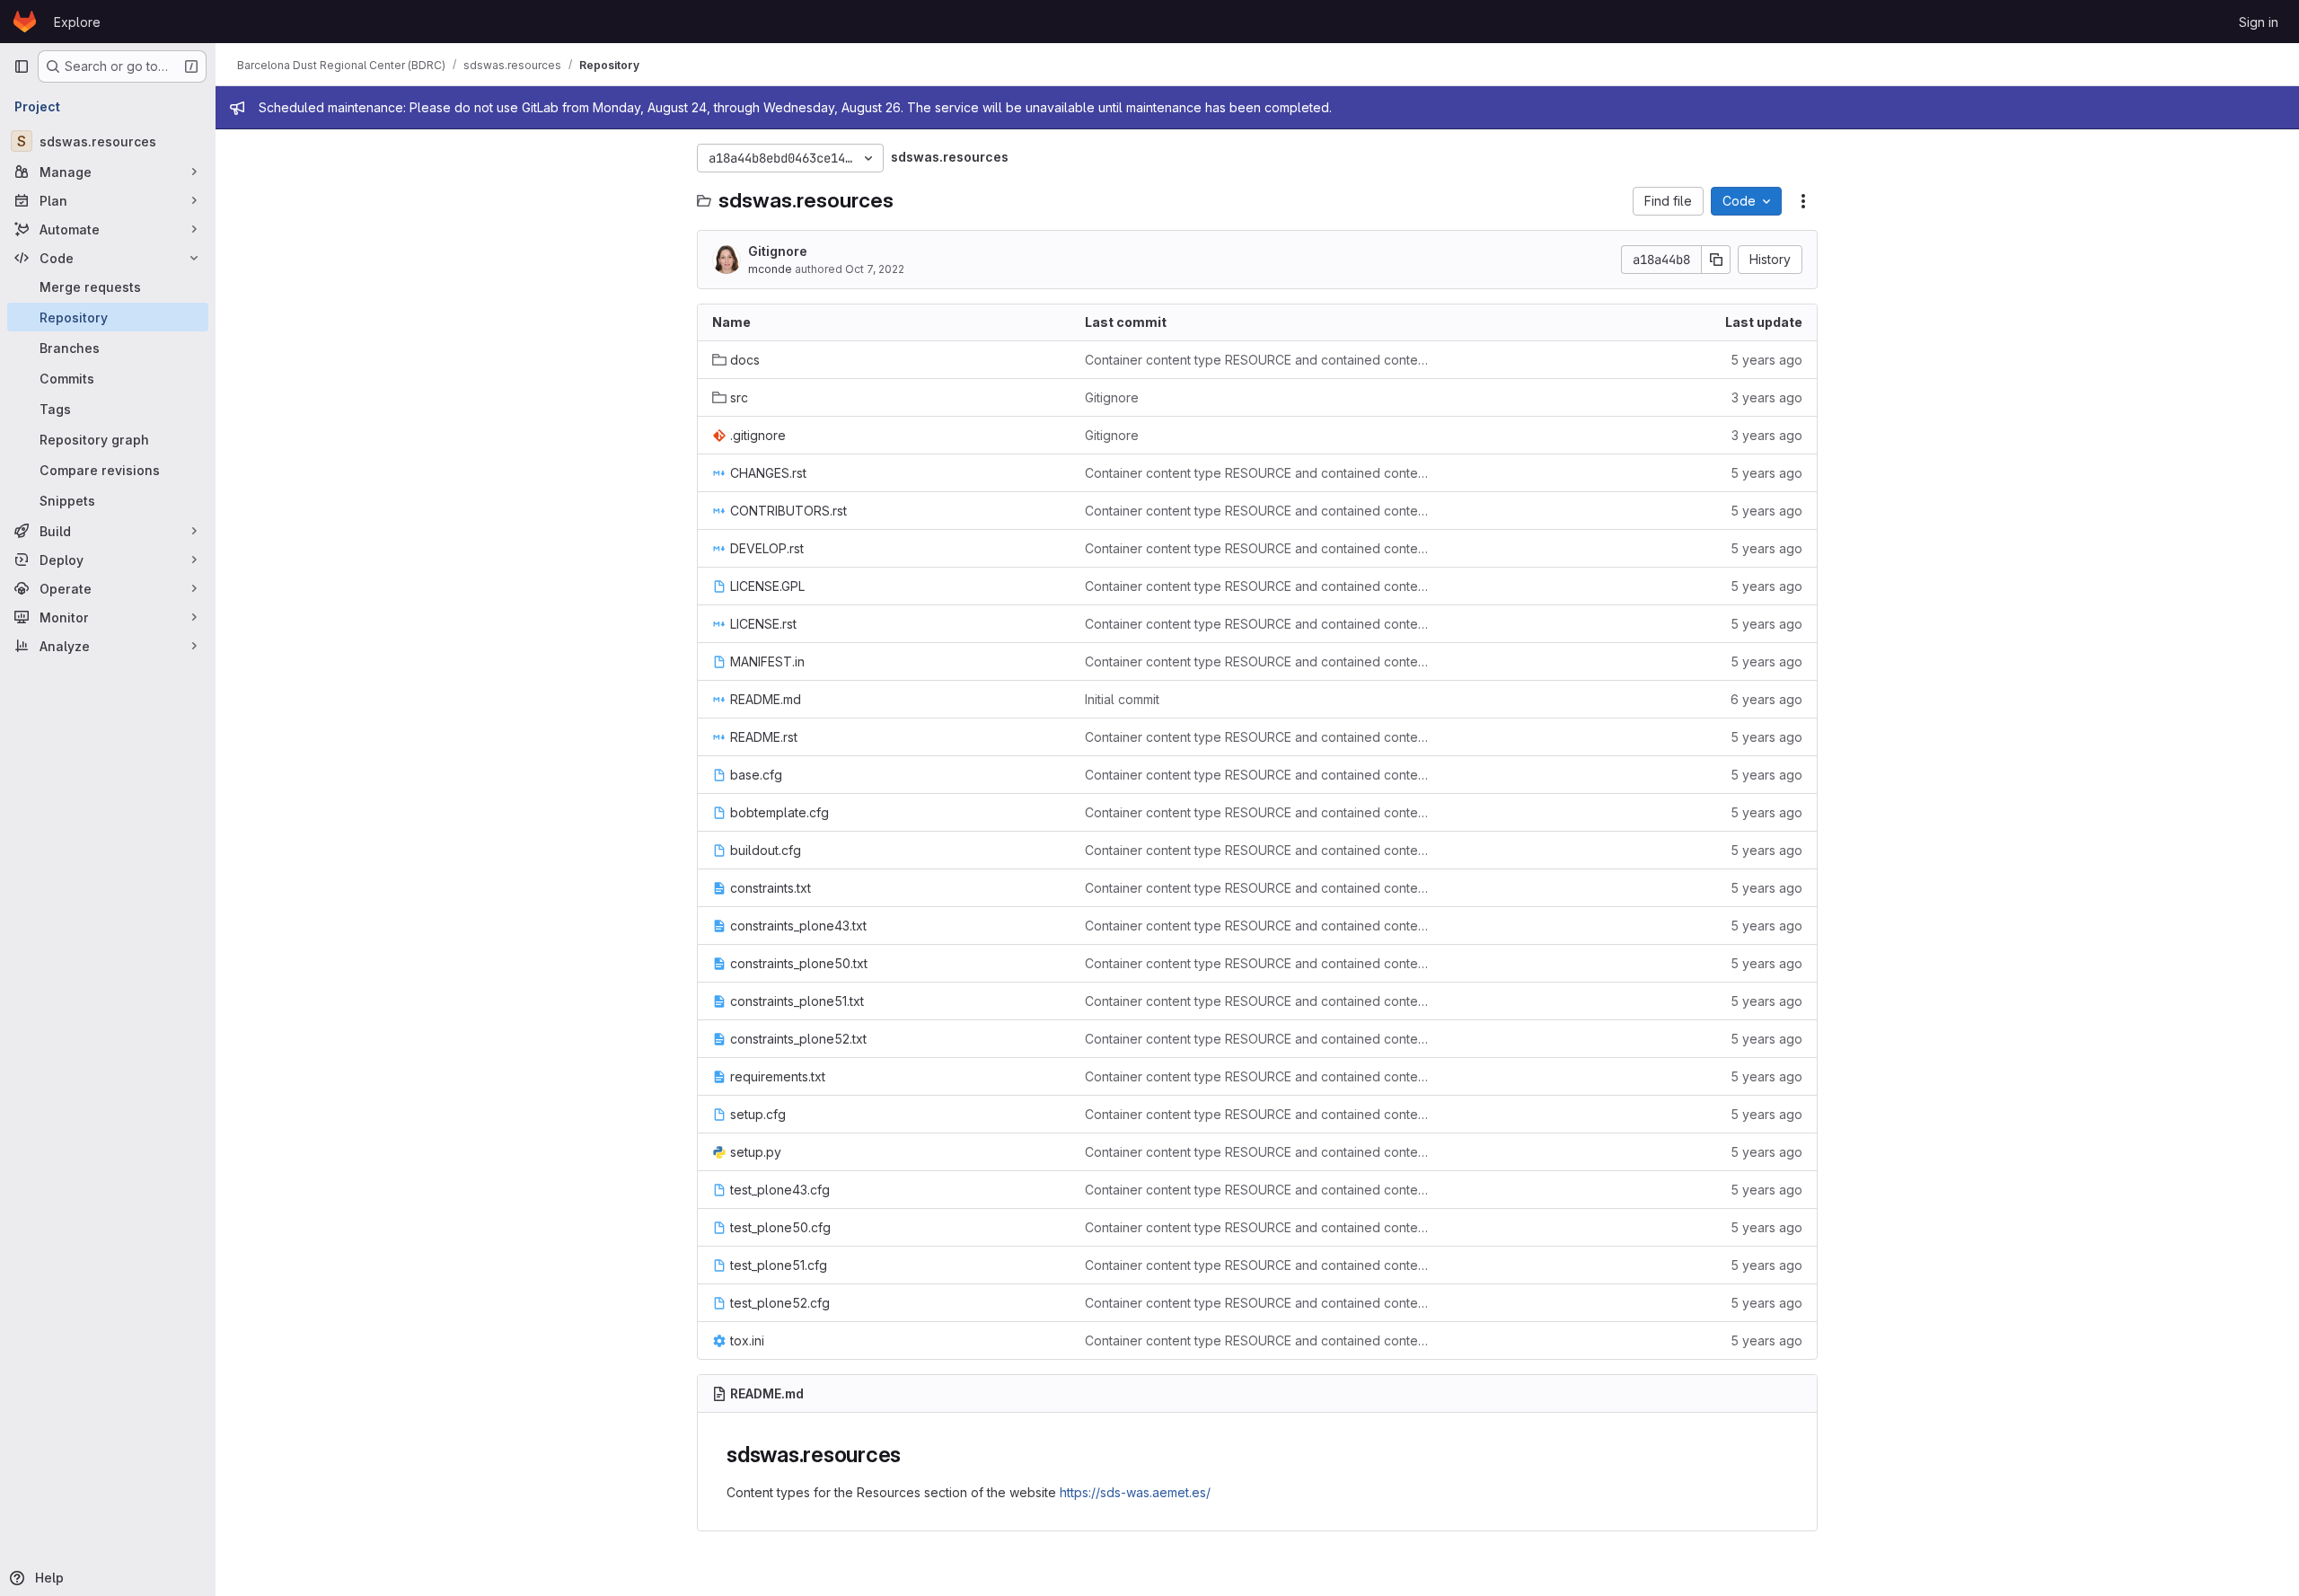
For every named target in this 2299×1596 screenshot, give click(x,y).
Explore (77, 22)
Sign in (2259, 22)
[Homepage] (25, 22)
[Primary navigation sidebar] (22, 66)
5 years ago (1766, 360)
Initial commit (1122, 699)
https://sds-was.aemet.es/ (1135, 1492)
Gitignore (778, 251)
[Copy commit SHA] (1716, 260)
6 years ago (1766, 699)
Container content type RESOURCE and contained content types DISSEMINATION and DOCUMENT (1257, 360)
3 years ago (1767, 397)
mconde (770, 269)
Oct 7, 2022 (875, 269)
